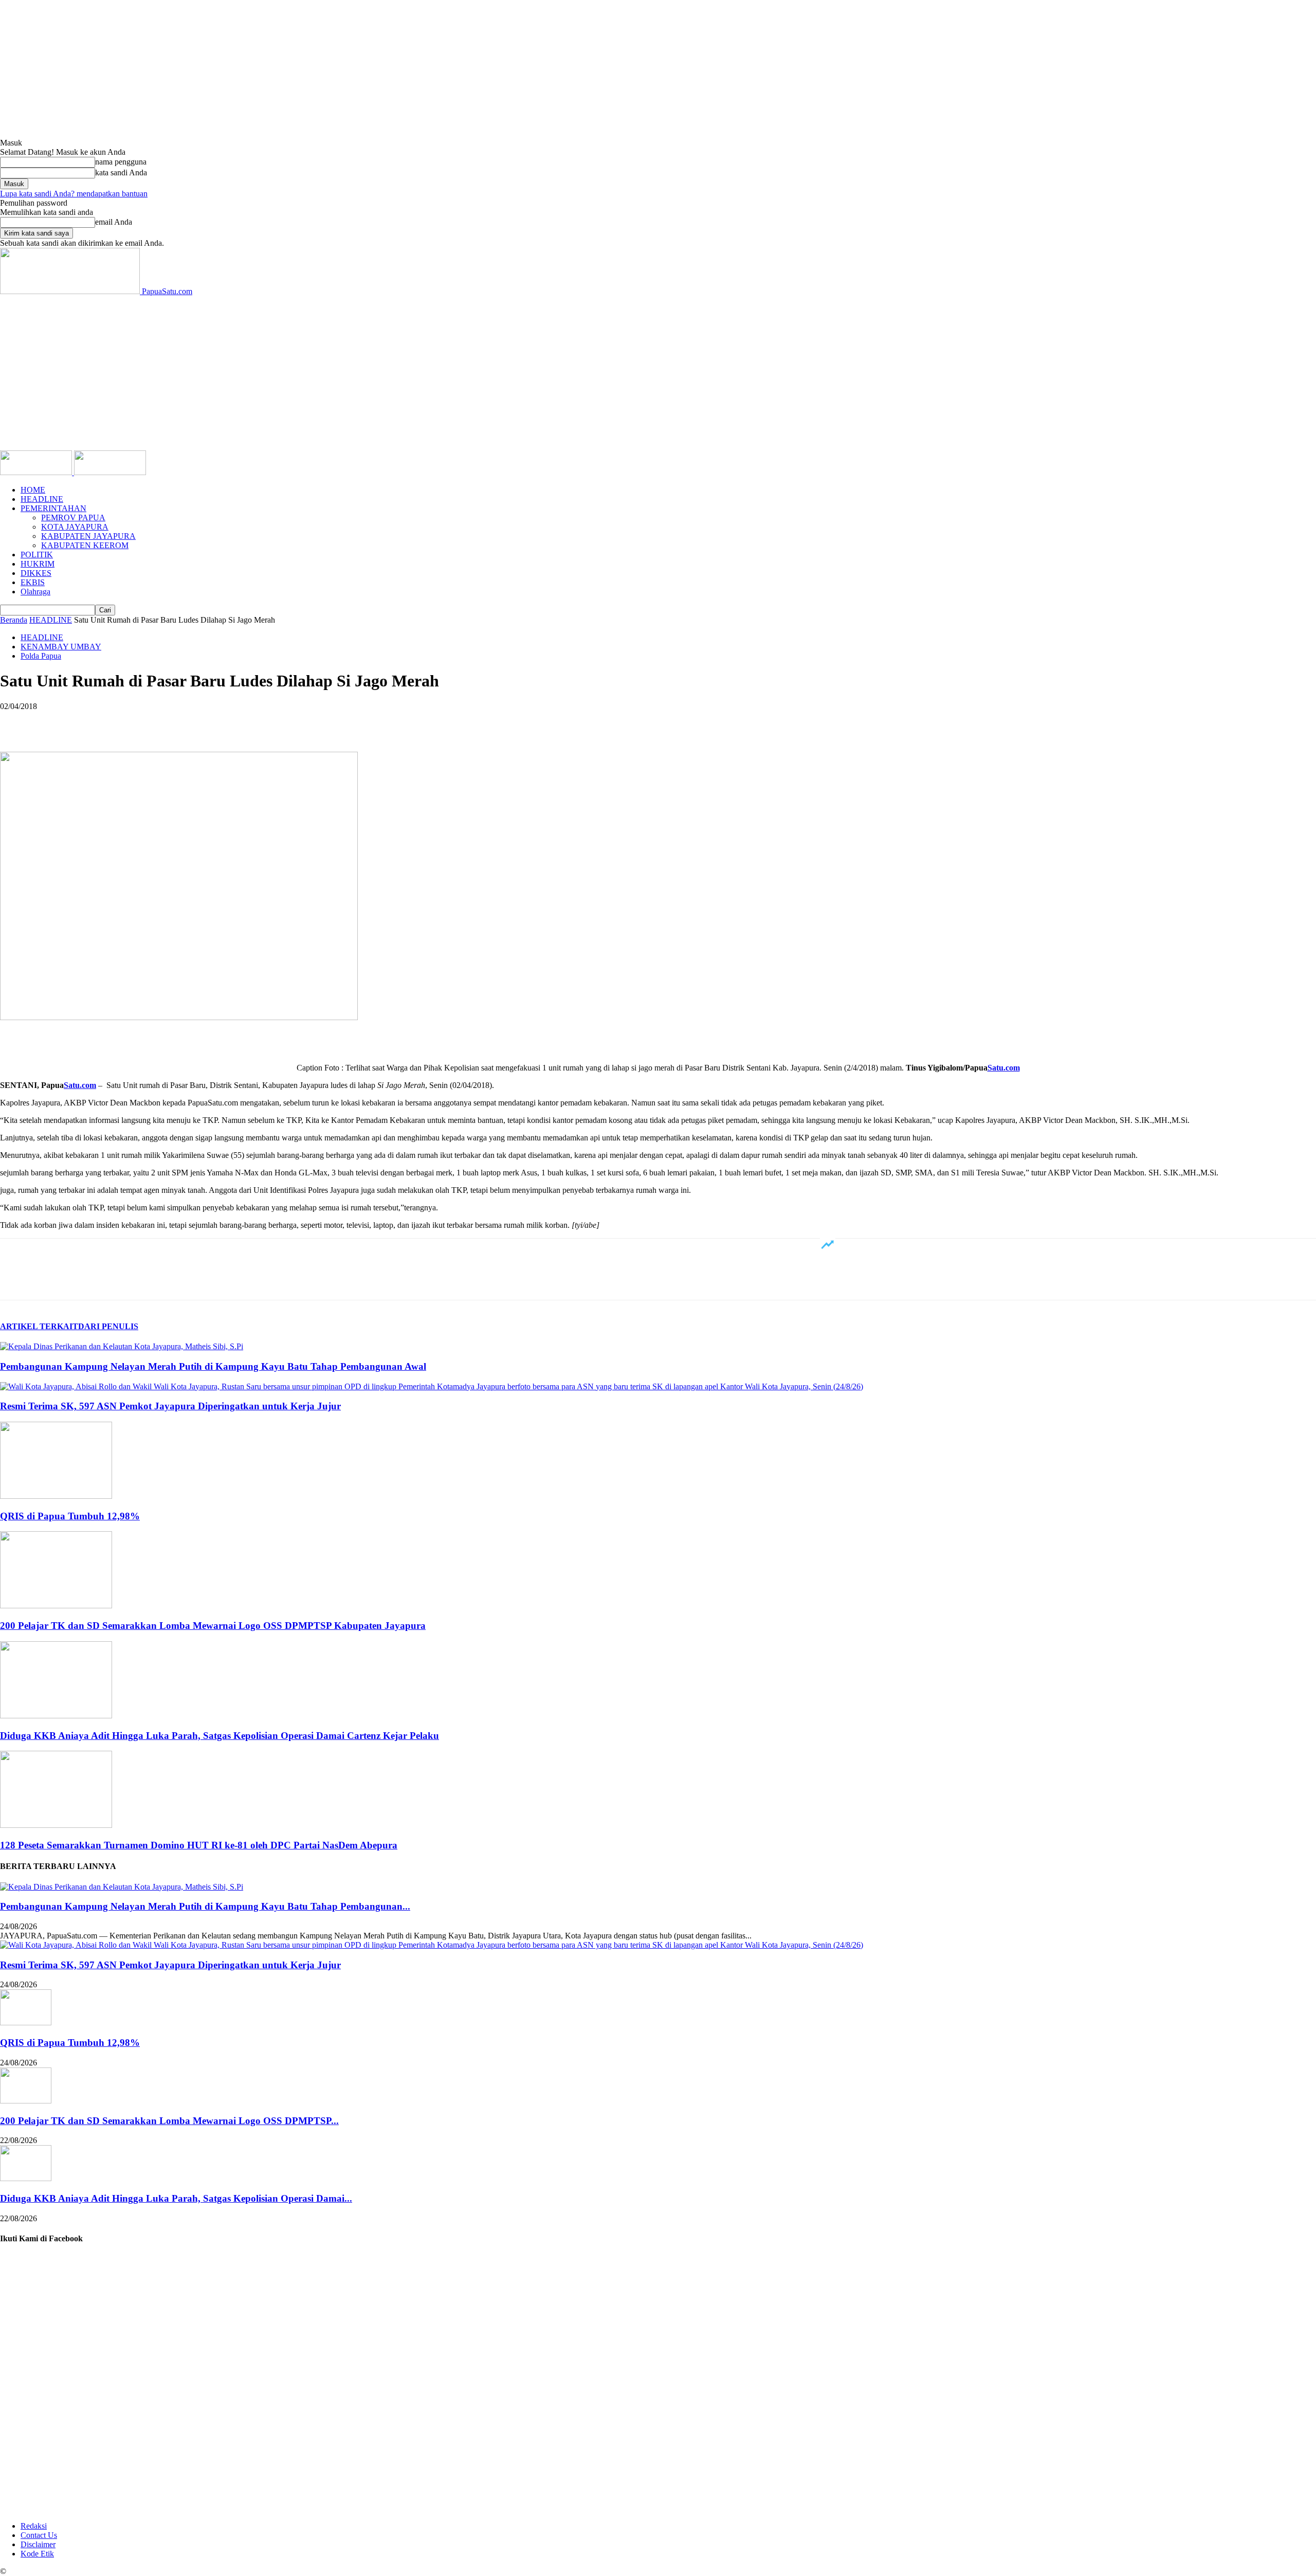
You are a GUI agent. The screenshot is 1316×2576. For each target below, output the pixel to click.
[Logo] (37, 472)
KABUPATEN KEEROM (85, 545)
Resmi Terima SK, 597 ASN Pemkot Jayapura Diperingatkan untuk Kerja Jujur (170, 1406)
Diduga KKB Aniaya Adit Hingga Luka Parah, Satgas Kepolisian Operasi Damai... (176, 2198)
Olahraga (35, 592)
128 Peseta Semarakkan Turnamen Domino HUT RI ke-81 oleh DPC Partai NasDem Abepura (199, 1845)
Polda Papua (41, 656)
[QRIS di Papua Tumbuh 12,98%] (56, 1496)
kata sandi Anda (121, 173)
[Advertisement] (658, 373)
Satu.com (1004, 1068)
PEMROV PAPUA (73, 518)
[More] (166, 722)
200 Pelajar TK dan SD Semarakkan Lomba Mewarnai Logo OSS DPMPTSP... (169, 2121)
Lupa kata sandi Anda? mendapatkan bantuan (74, 194)
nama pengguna (121, 162)
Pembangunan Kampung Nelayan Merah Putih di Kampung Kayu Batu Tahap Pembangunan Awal (213, 1366)
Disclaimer (38, 2544)
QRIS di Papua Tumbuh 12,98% (70, 1516)
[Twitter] (54, 722)
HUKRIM (38, 564)
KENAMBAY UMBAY (61, 647)
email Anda (114, 222)
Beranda (14, 620)
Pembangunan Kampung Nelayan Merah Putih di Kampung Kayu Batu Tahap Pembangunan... (205, 1906)
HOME (33, 490)
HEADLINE (42, 499)
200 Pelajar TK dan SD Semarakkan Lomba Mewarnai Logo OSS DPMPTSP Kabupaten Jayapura (213, 1626)
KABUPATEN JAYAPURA (88, 536)
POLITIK (37, 555)
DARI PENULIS (108, 1326)
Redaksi (34, 2526)
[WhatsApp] (128, 722)
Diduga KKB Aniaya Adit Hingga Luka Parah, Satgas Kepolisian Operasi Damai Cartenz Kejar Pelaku (220, 1736)
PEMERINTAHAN (53, 508)
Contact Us (39, 2535)
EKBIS (33, 582)
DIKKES (36, 573)
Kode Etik (37, 2554)
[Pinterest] (91, 722)
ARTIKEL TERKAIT (39, 1326)
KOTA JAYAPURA (75, 527)
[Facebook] (17, 722)
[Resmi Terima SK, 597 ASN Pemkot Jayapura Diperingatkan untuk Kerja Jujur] (432, 1386)
